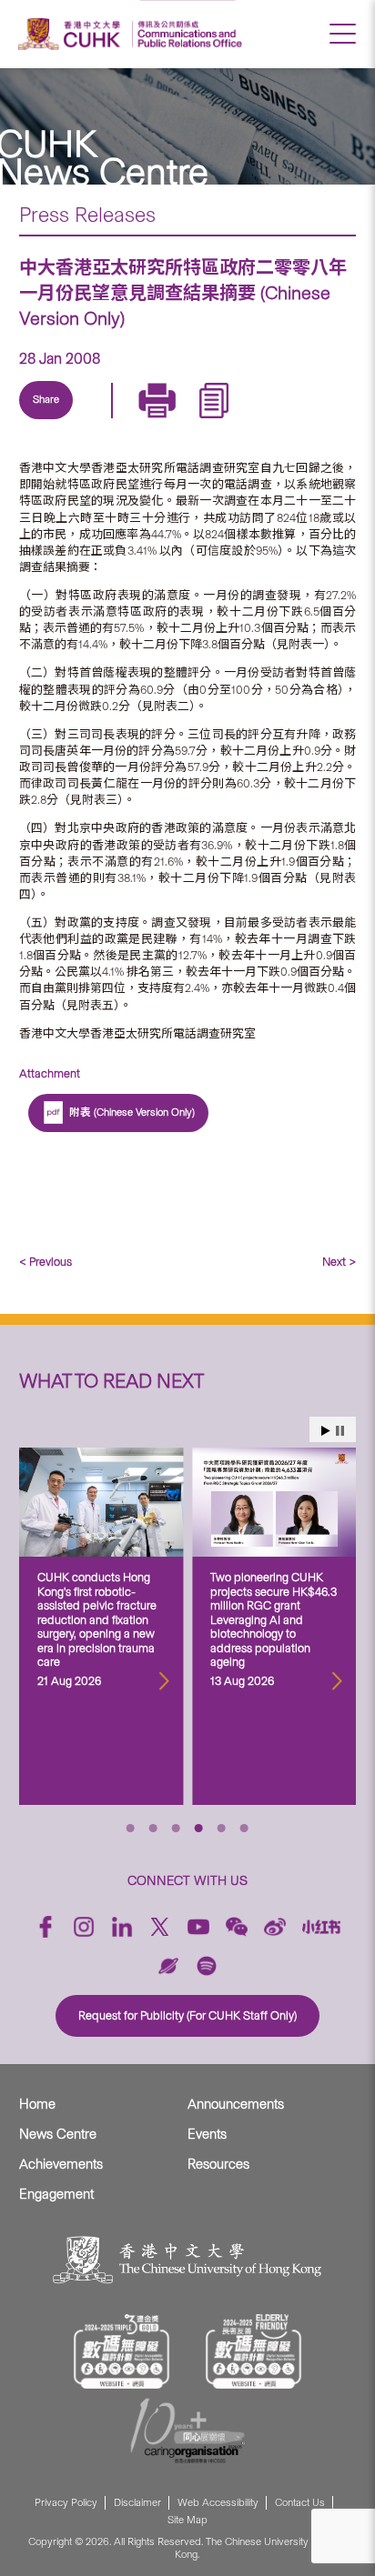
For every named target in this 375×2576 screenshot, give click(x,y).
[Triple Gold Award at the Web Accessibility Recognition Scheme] (122, 2351)
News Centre (58, 2134)
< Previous (46, 1262)
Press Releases (87, 215)
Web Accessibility (218, 2503)
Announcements (236, 2104)
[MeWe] (264, 421)
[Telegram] (138, 421)
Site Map (187, 2520)
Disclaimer (137, 2503)
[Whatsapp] (222, 421)
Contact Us (300, 2503)
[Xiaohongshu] (322, 1927)
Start (326, 1431)
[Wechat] (237, 1927)
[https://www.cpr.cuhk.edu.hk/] (187, 34)
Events (207, 2134)
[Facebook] (46, 1927)
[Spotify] (207, 1966)
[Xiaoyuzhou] (168, 1966)
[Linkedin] (55, 421)
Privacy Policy (66, 2503)
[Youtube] (198, 1927)
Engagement (56, 2194)
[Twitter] (96, 421)
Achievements (61, 2164)
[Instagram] (84, 1927)
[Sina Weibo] (180, 421)
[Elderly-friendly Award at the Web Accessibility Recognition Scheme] (254, 2351)
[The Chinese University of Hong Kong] (72, 34)
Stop (340, 1431)
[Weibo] (275, 1927)
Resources (218, 2164)
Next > (339, 1262)
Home (37, 2104)
